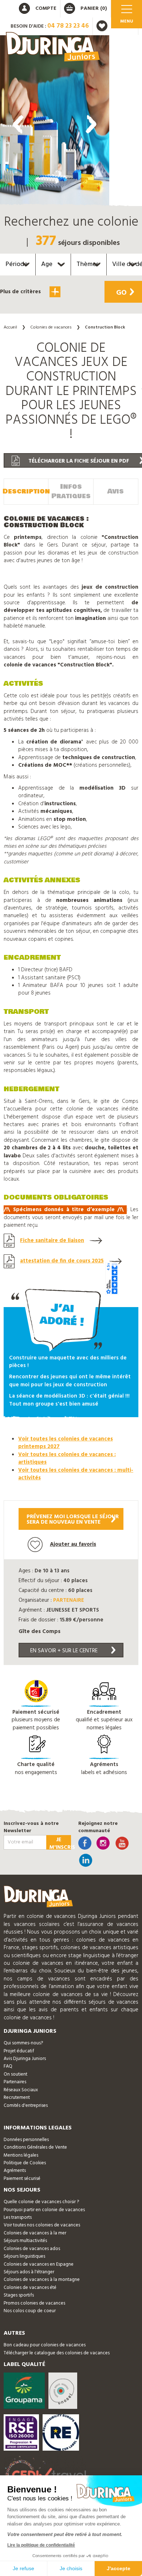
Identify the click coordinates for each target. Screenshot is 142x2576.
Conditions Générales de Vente (35, 2147)
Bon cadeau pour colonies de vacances (45, 2345)
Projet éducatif (19, 2051)
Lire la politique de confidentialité (41, 2545)
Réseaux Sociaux (21, 2090)
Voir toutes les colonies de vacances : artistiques (67, 1458)
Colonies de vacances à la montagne (42, 2280)
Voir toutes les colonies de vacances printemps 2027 (66, 1443)
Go (121, 293)
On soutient (15, 2074)
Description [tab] (26, 491)
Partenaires (15, 2082)
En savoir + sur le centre (64, 1651)
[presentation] (18, 124)
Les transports (18, 2218)
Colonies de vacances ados (32, 2249)
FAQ (8, 2066)
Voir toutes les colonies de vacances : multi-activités (76, 1474)
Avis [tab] (116, 491)
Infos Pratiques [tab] (71, 491)
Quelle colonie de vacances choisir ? (41, 2202)
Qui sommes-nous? (23, 2043)
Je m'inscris (60, 1843)
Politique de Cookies (25, 2163)
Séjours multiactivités (25, 2241)
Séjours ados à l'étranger (29, 2272)
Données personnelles (26, 2140)
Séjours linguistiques (24, 2256)
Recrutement (17, 2098)
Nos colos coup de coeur (30, 2311)
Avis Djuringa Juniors (25, 2059)
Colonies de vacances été (30, 2288)
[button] (55, 315)
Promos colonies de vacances (34, 2303)
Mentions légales (21, 2155)
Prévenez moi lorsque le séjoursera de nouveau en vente (73, 1519)
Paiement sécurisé (22, 2179)
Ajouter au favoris (73, 1544)
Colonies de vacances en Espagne (39, 2264)
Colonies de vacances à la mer (35, 2233)
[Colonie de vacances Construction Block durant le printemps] (55, 122)
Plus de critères (21, 292)
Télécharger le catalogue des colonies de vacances (57, 2353)
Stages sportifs (19, 2295)
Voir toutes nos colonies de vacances (42, 2225)
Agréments (15, 2171)
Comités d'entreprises (26, 2106)
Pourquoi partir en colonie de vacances (44, 2210)
